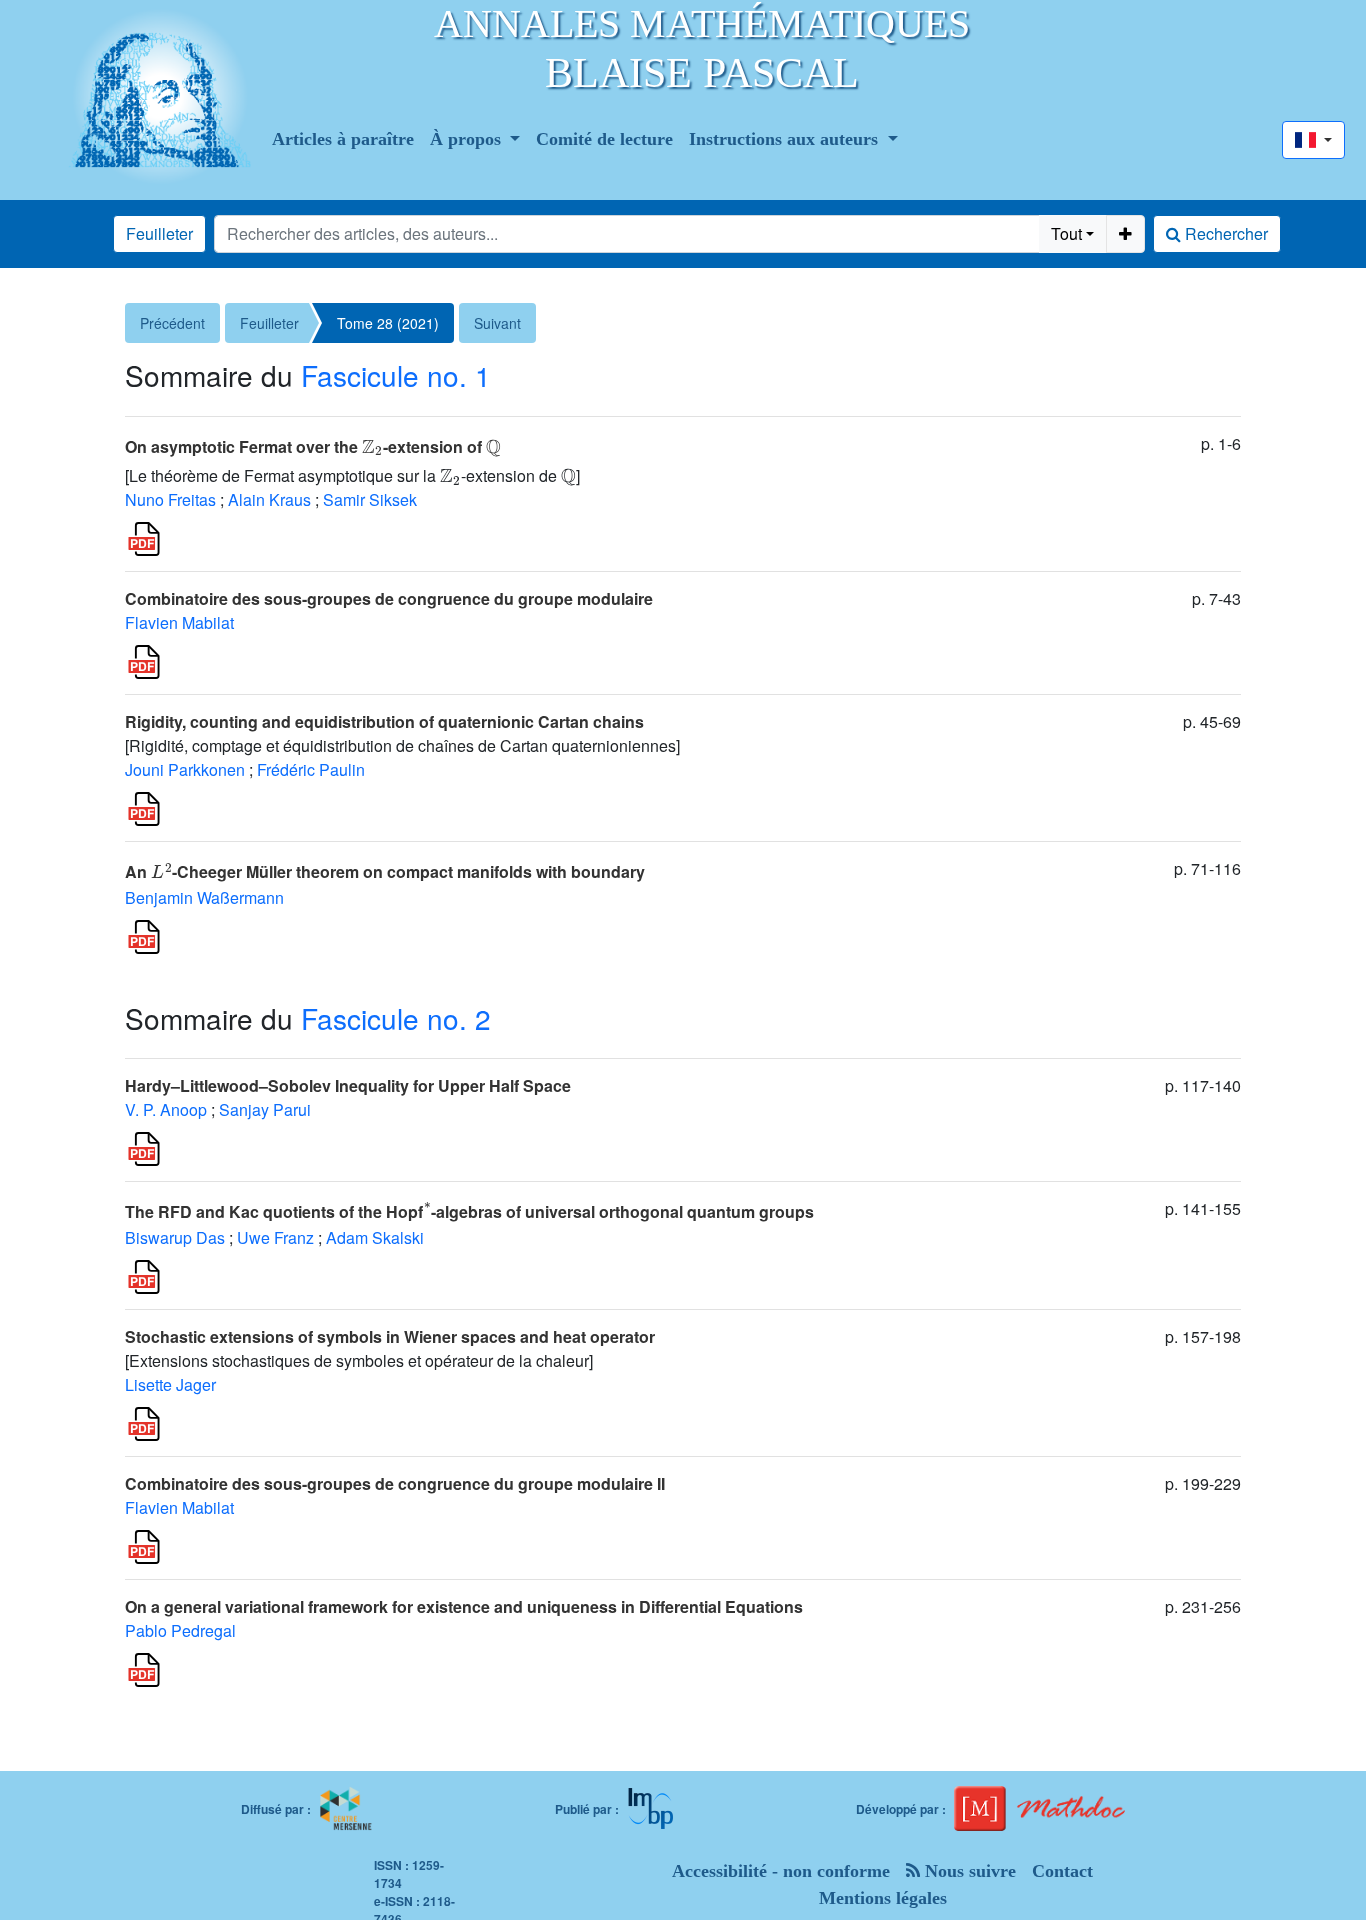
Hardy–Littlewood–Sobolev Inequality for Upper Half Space (348, 1085)
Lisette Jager (170, 1384)
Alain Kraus (269, 499)
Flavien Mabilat (179, 622)
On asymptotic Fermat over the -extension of (313, 446)
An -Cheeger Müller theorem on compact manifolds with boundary (385, 871)
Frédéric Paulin (311, 769)
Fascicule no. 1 (396, 375)
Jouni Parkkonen (185, 769)
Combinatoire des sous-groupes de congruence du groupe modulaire (389, 598)
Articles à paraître (343, 139)
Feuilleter (159, 233)
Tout (1066, 233)
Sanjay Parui (265, 1109)
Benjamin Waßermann (204, 897)
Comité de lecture (604, 139)
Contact (1062, 1871)
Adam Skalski (375, 1237)
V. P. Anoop (166, 1109)
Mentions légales (883, 1898)
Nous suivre (968, 1871)
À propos (468, 139)
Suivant (497, 323)
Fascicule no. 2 (396, 1018)
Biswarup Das (175, 1237)
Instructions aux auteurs (786, 139)
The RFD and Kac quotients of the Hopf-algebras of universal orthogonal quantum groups (469, 1211)
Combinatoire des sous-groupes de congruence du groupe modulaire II (395, 1483)
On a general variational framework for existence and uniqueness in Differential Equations (464, 1606)
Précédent (172, 323)
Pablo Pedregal (180, 1630)
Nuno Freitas (170, 499)
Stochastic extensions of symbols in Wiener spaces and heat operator (390, 1336)
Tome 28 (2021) (388, 323)
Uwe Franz (275, 1237)
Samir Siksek (370, 499)
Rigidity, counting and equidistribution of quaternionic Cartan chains (384, 721)
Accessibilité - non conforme (781, 1871)
